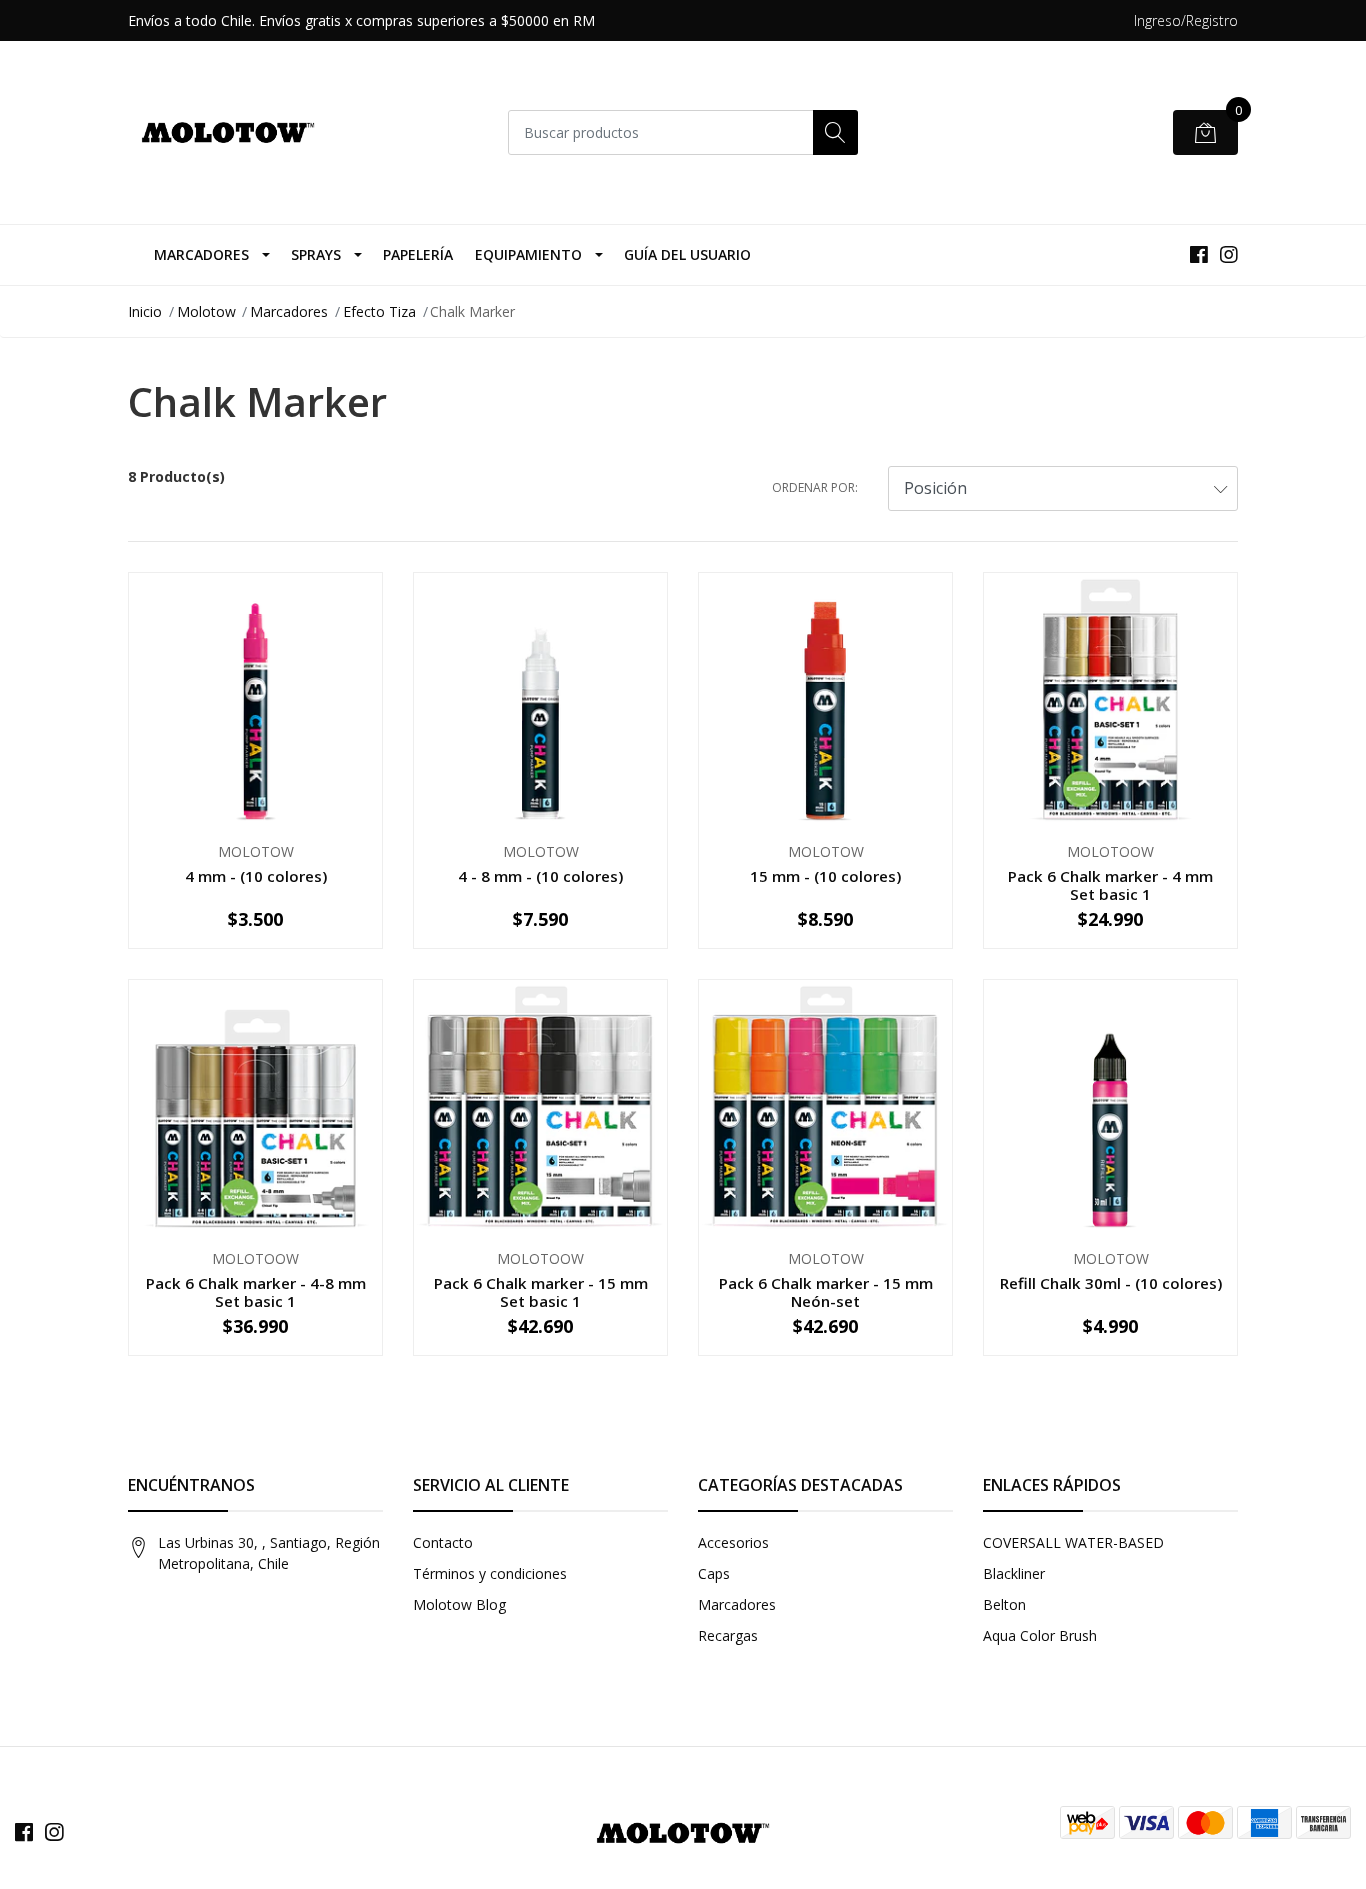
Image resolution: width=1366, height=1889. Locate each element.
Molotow (206, 311)
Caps (714, 1573)
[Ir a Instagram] (1229, 254)
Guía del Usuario (687, 254)
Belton (1004, 1604)
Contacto (443, 1542)
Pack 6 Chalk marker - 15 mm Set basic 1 (541, 1292)
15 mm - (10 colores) (825, 876)
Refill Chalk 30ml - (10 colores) (1111, 1283)
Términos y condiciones (490, 1573)
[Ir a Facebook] (1199, 254)
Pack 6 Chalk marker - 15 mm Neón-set (826, 1292)
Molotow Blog (459, 1604)
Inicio (145, 311)
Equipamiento (528, 254)
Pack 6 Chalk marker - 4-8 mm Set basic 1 (256, 1292)
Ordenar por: (815, 487)
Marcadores (201, 254)
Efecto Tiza (379, 311)
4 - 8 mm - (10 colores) (540, 876)
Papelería (418, 254)
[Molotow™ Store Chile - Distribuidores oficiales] (228, 132)
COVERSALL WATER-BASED (1073, 1542)
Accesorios (733, 1542)
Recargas (728, 1635)
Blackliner (1014, 1573)
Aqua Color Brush (1040, 1635)
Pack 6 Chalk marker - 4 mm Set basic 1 (1110, 885)
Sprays (316, 254)
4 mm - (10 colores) (256, 876)
